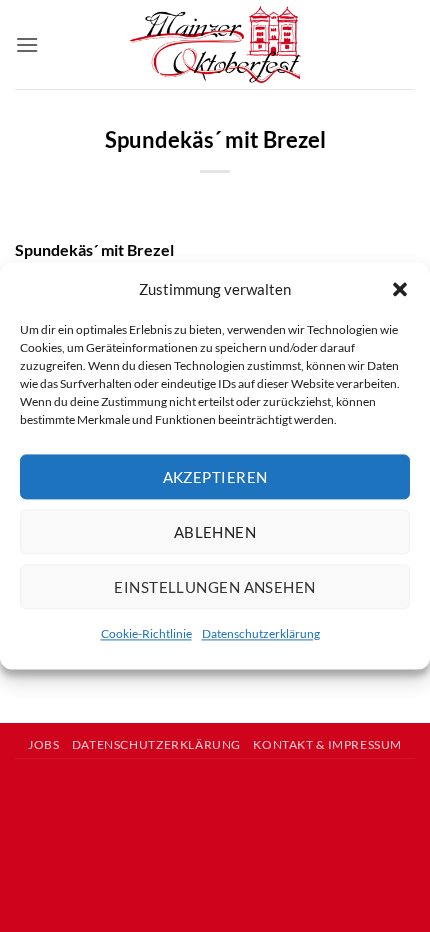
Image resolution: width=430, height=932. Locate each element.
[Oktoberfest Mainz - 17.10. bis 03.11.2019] (215, 45)
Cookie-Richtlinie (146, 633)
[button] (400, 289)
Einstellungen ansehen (214, 587)
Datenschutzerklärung (261, 633)
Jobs (43, 744)
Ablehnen (215, 532)
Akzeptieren (215, 477)
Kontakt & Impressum (327, 744)
